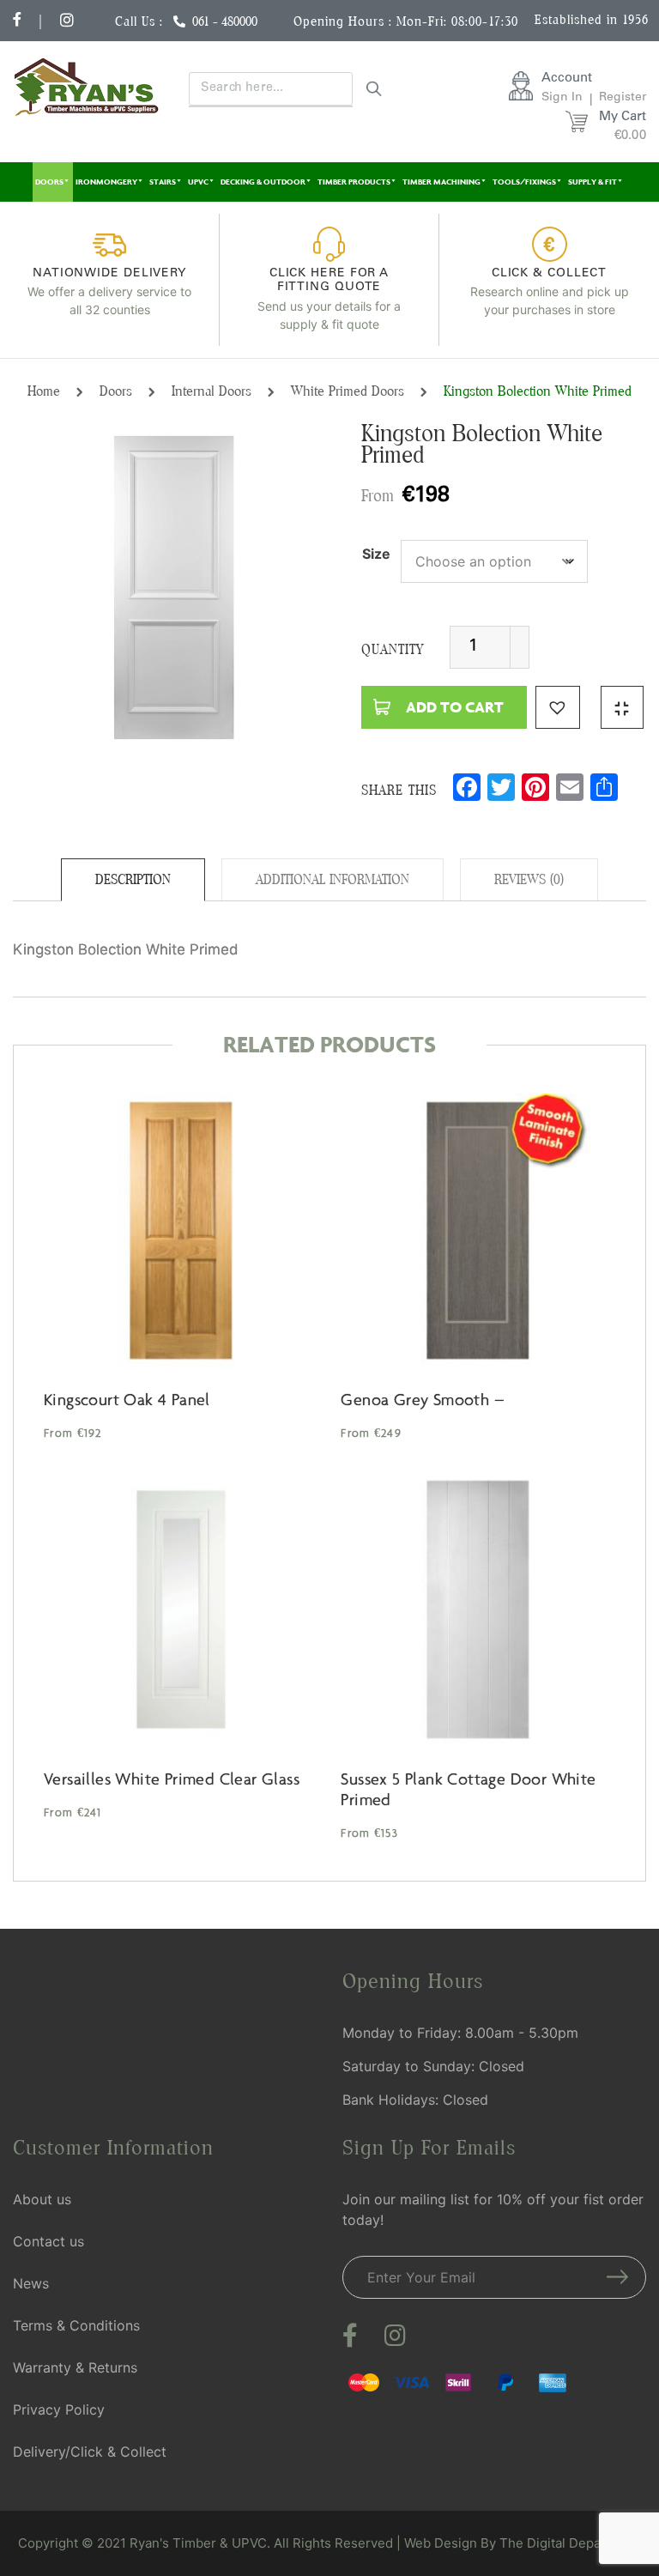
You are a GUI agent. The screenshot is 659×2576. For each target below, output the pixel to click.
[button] (558, 707)
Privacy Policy (59, 2409)
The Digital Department (571, 2543)
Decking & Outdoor (263, 182)
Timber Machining (441, 182)
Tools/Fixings (524, 182)
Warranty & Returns (75, 2367)
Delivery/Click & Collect (90, 2452)
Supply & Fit (592, 182)
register (623, 98)
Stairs (163, 182)
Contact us (48, 2241)
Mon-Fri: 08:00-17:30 (457, 21)
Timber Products (354, 182)
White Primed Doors (348, 391)
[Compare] (622, 707)
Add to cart (455, 707)
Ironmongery (106, 182)
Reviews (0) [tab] (529, 879)
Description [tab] (133, 879)
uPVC (198, 182)
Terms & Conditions (76, 2325)
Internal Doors (212, 391)
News (31, 2283)
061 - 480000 (225, 21)
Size (376, 554)
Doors (49, 182)
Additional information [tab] (333, 879)
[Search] (374, 88)
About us (42, 2199)
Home (44, 391)
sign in (562, 98)
